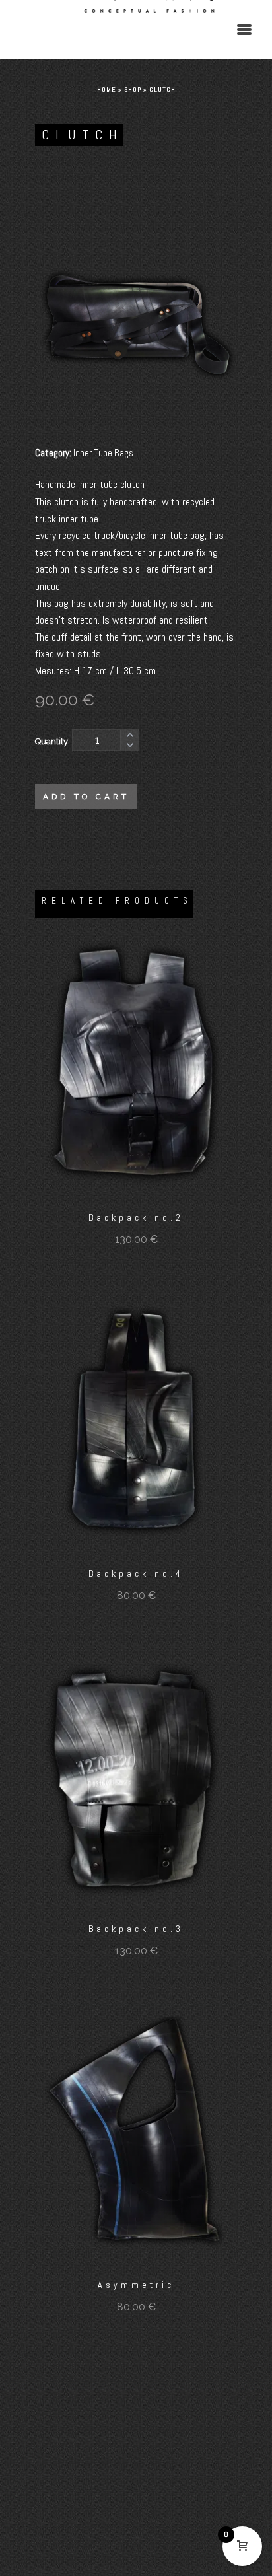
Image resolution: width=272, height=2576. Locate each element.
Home (107, 89)
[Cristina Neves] (136, 30)
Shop (133, 89)
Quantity (51, 741)
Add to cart (86, 797)
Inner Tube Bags (103, 453)
